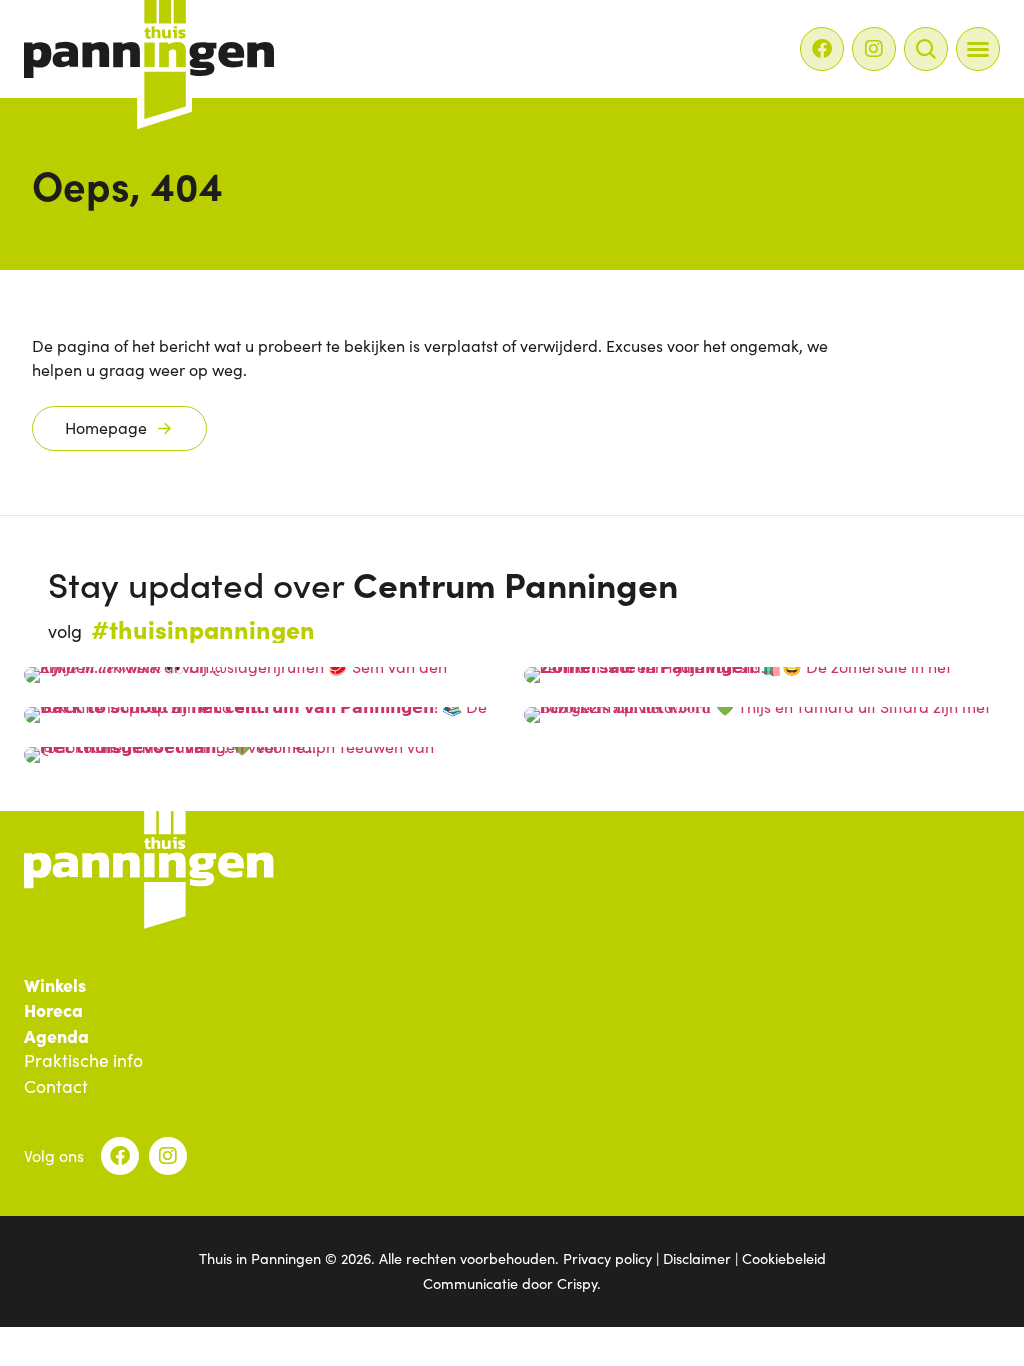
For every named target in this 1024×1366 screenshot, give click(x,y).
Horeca (53, 1010)
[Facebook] (822, 49)
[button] (978, 49)
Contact (56, 1087)
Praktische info (83, 1061)
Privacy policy (607, 1258)
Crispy (577, 1283)
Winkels (55, 985)
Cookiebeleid (784, 1258)
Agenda (56, 1036)
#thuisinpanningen (203, 628)
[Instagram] (874, 49)
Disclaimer (697, 1258)
